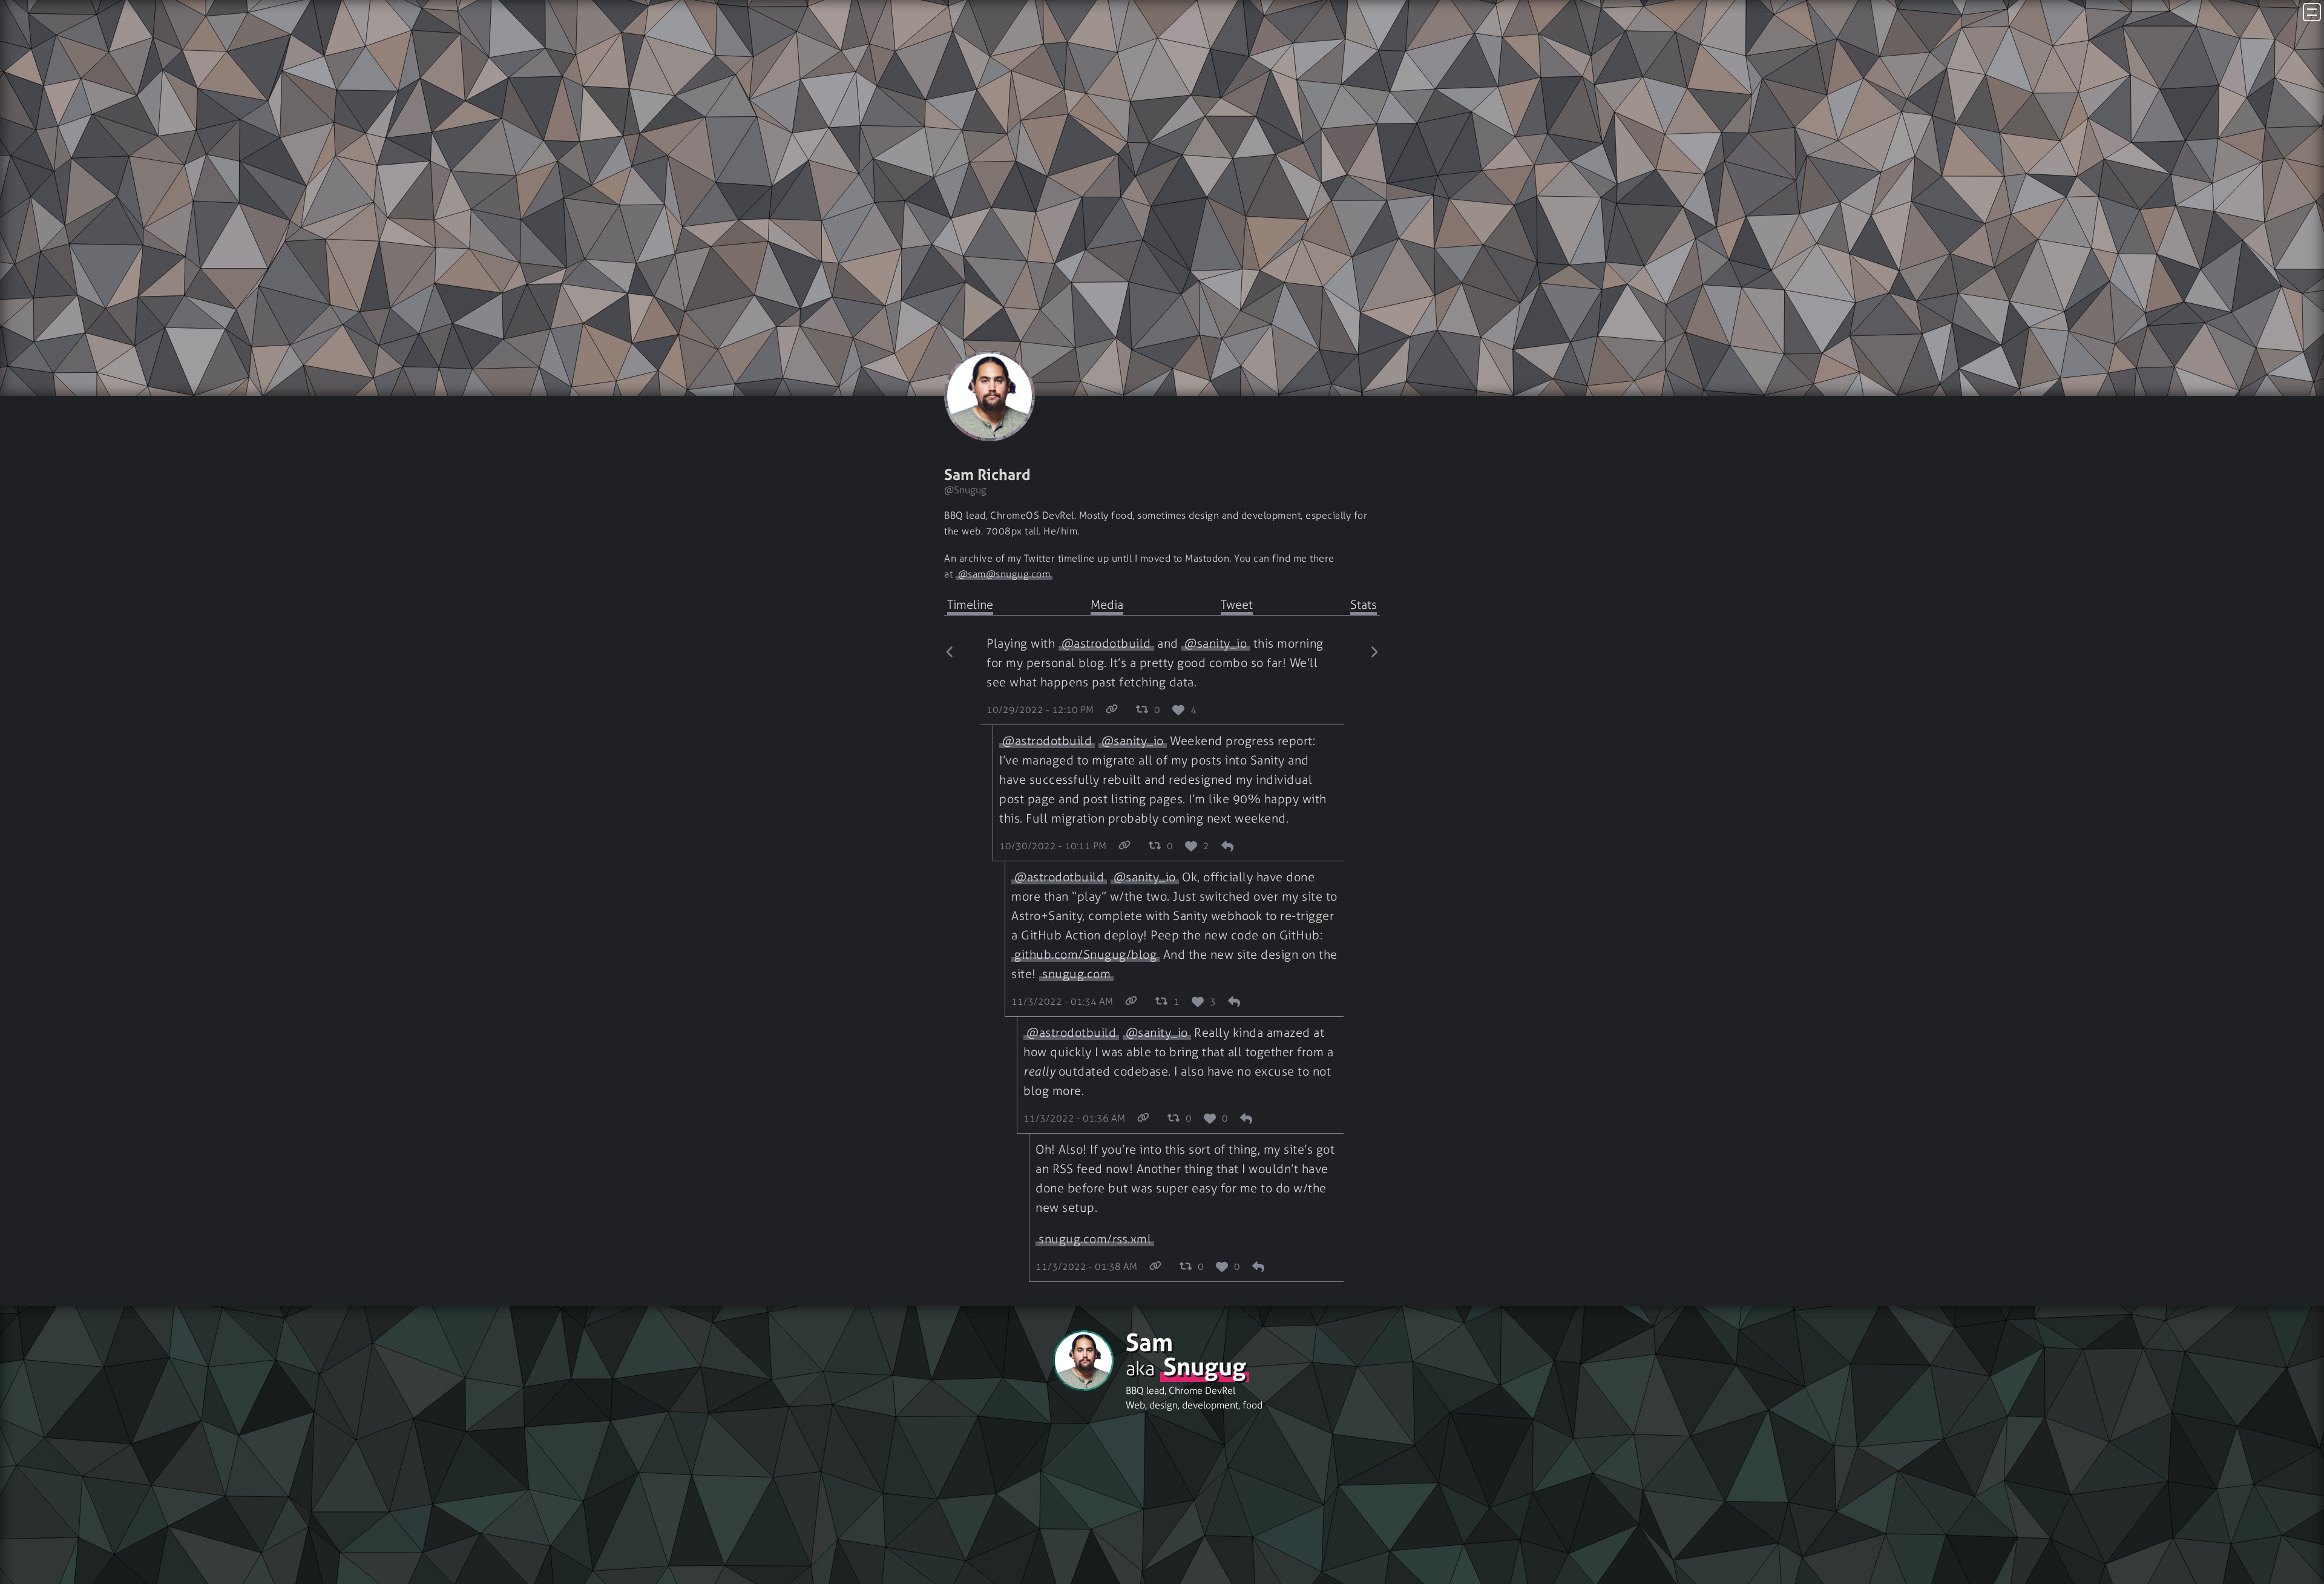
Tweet (1237, 605)
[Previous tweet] (950, 961)
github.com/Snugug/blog (1085, 955)
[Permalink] (1112, 711)
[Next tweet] (1374, 961)
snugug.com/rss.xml (1095, 1239)
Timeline (970, 605)
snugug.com (1076, 974)
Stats (1364, 605)
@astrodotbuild (1106, 643)
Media (1107, 605)
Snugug (1205, 1367)
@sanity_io (1216, 643)
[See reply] (1227, 847)
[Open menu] (2312, 12)
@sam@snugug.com (1004, 574)
